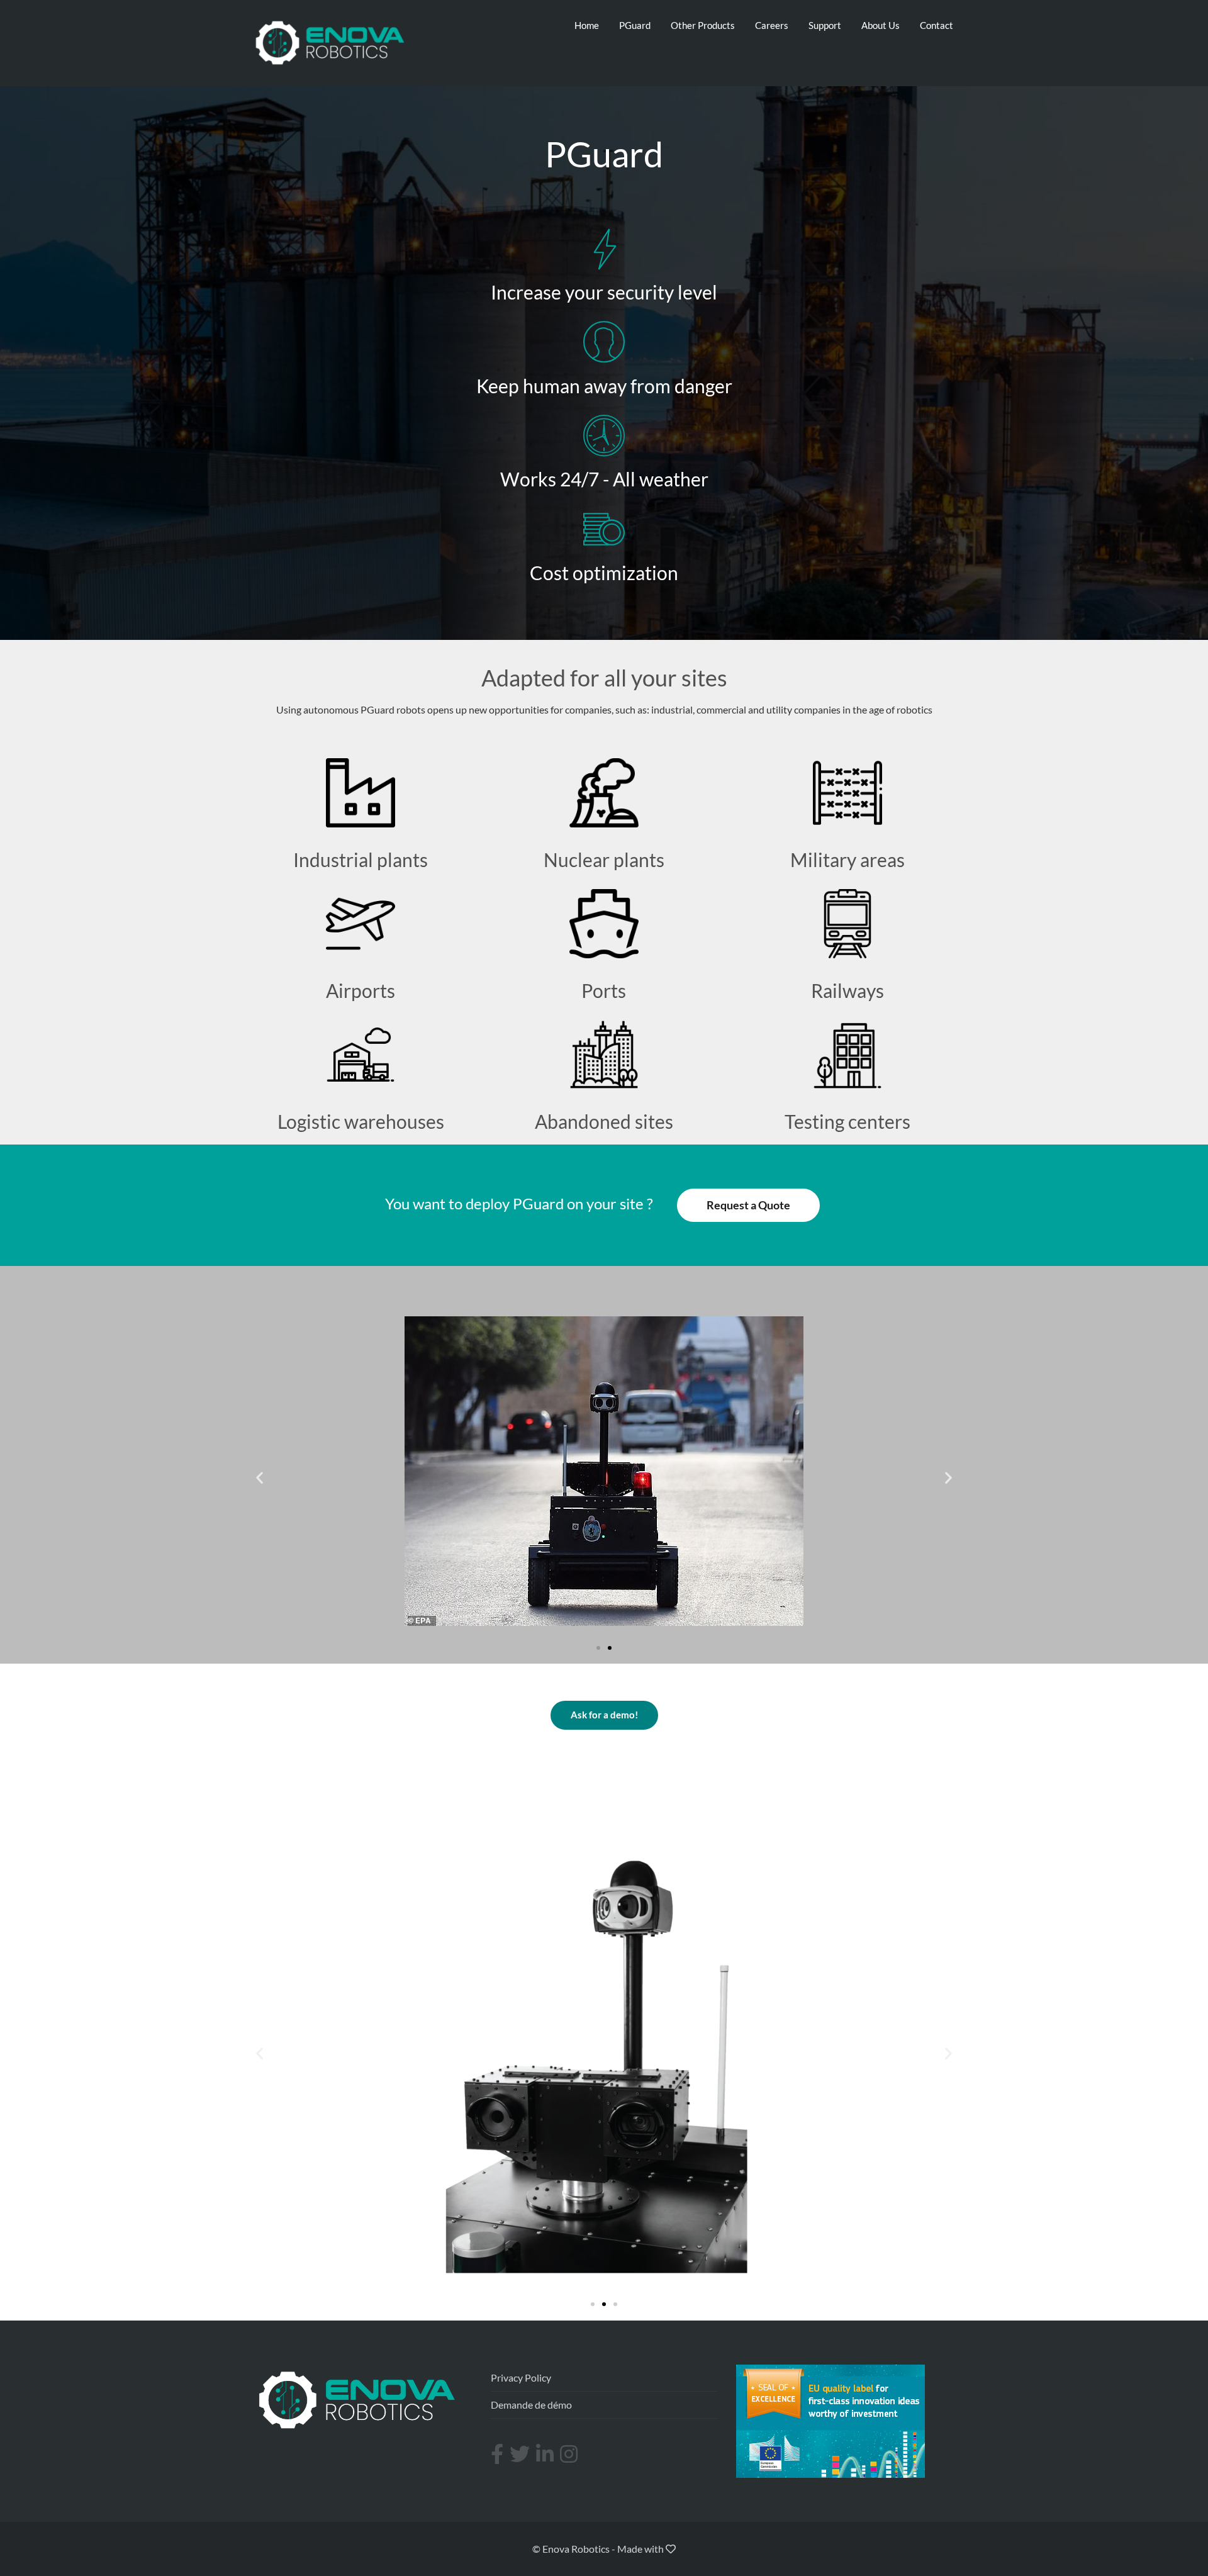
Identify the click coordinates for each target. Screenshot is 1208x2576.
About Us (881, 25)
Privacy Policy (521, 2377)
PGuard (635, 25)
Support (825, 25)
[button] (598, 1648)
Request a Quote (748, 1205)
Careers (772, 25)
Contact (937, 25)
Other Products (703, 25)
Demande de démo (531, 2405)
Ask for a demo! (604, 1715)
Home (587, 25)
